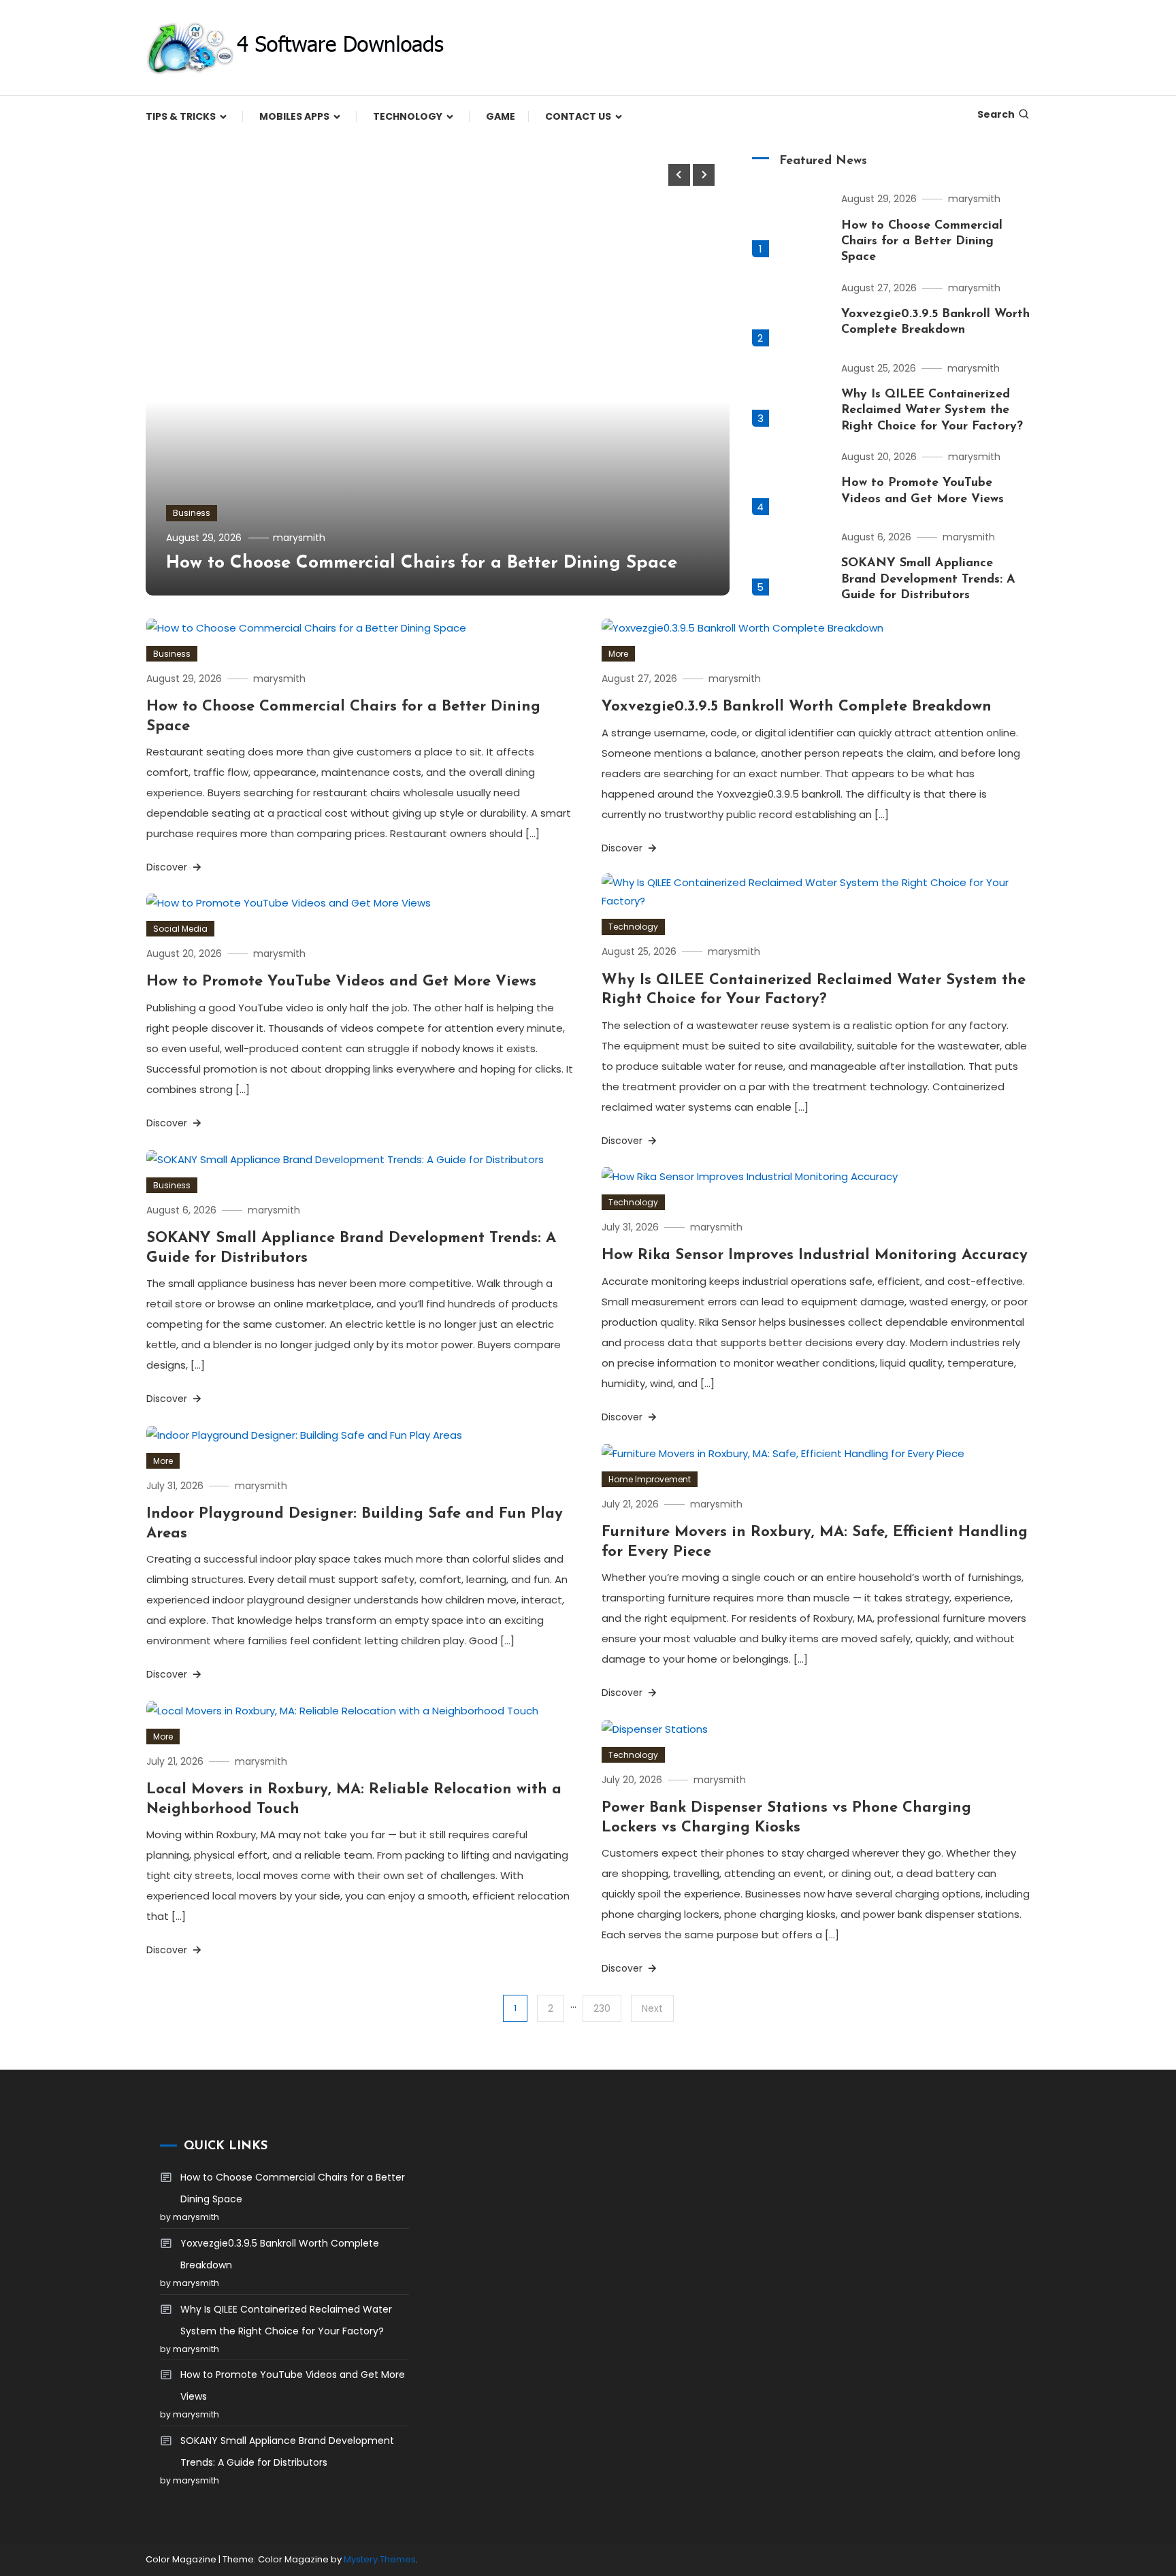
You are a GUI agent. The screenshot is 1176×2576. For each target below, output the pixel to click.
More (618, 654)
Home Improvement (650, 1479)
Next (652, 2008)
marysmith (299, 538)
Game (501, 116)
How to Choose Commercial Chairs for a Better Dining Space (422, 563)
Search (996, 114)
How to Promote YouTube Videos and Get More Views (341, 982)
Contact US (578, 116)
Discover (168, 867)
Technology (408, 116)
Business (192, 513)
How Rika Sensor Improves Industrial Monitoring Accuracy (815, 1255)
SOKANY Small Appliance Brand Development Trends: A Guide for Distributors (928, 580)
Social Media (180, 929)
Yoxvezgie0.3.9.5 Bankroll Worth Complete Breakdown (797, 707)
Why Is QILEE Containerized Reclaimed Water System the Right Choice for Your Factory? (932, 411)
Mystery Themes (380, 2559)
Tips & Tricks (181, 116)
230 (602, 2008)
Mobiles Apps (294, 116)
